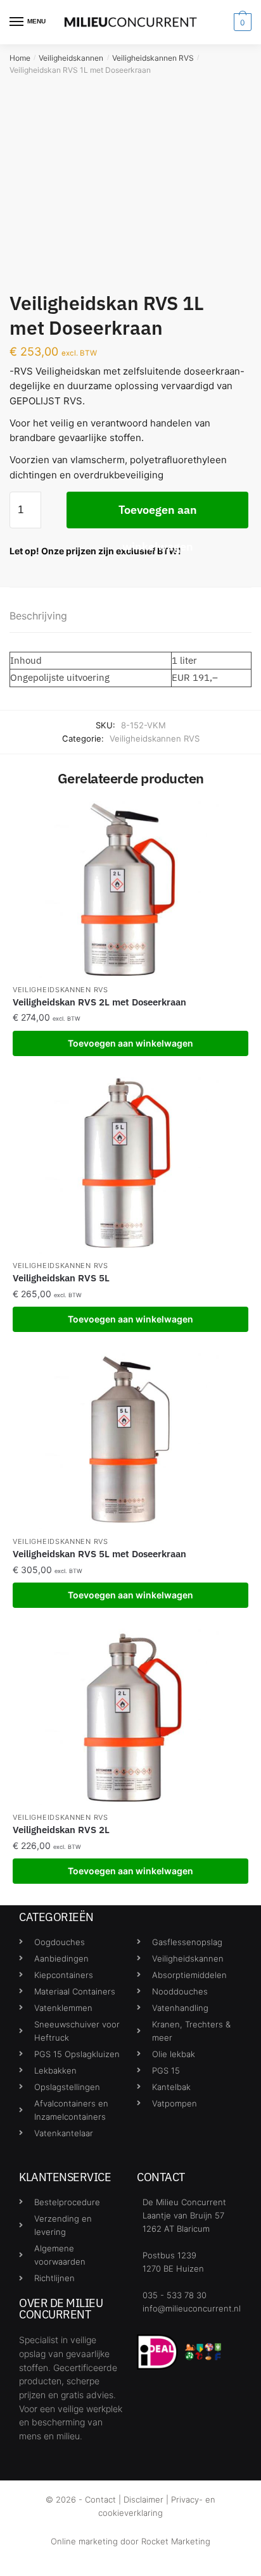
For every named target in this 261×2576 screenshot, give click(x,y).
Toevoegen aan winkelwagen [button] (130, 1043)
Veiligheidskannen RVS (153, 58)
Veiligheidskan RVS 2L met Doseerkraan (99, 1002)
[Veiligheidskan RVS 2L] (130, 1717)
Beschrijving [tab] (38, 616)
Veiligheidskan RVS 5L (61, 1278)
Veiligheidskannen (71, 58)
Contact (100, 2499)
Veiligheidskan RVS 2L (61, 1830)
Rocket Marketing (176, 2541)
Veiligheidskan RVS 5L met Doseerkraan (99, 1554)
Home (20, 58)
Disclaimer (143, 2499)
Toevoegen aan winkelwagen (158, 515)
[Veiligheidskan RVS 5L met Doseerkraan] (130, 1441)
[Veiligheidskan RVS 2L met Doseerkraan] (130, 889)
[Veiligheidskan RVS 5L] (130, 1165)
